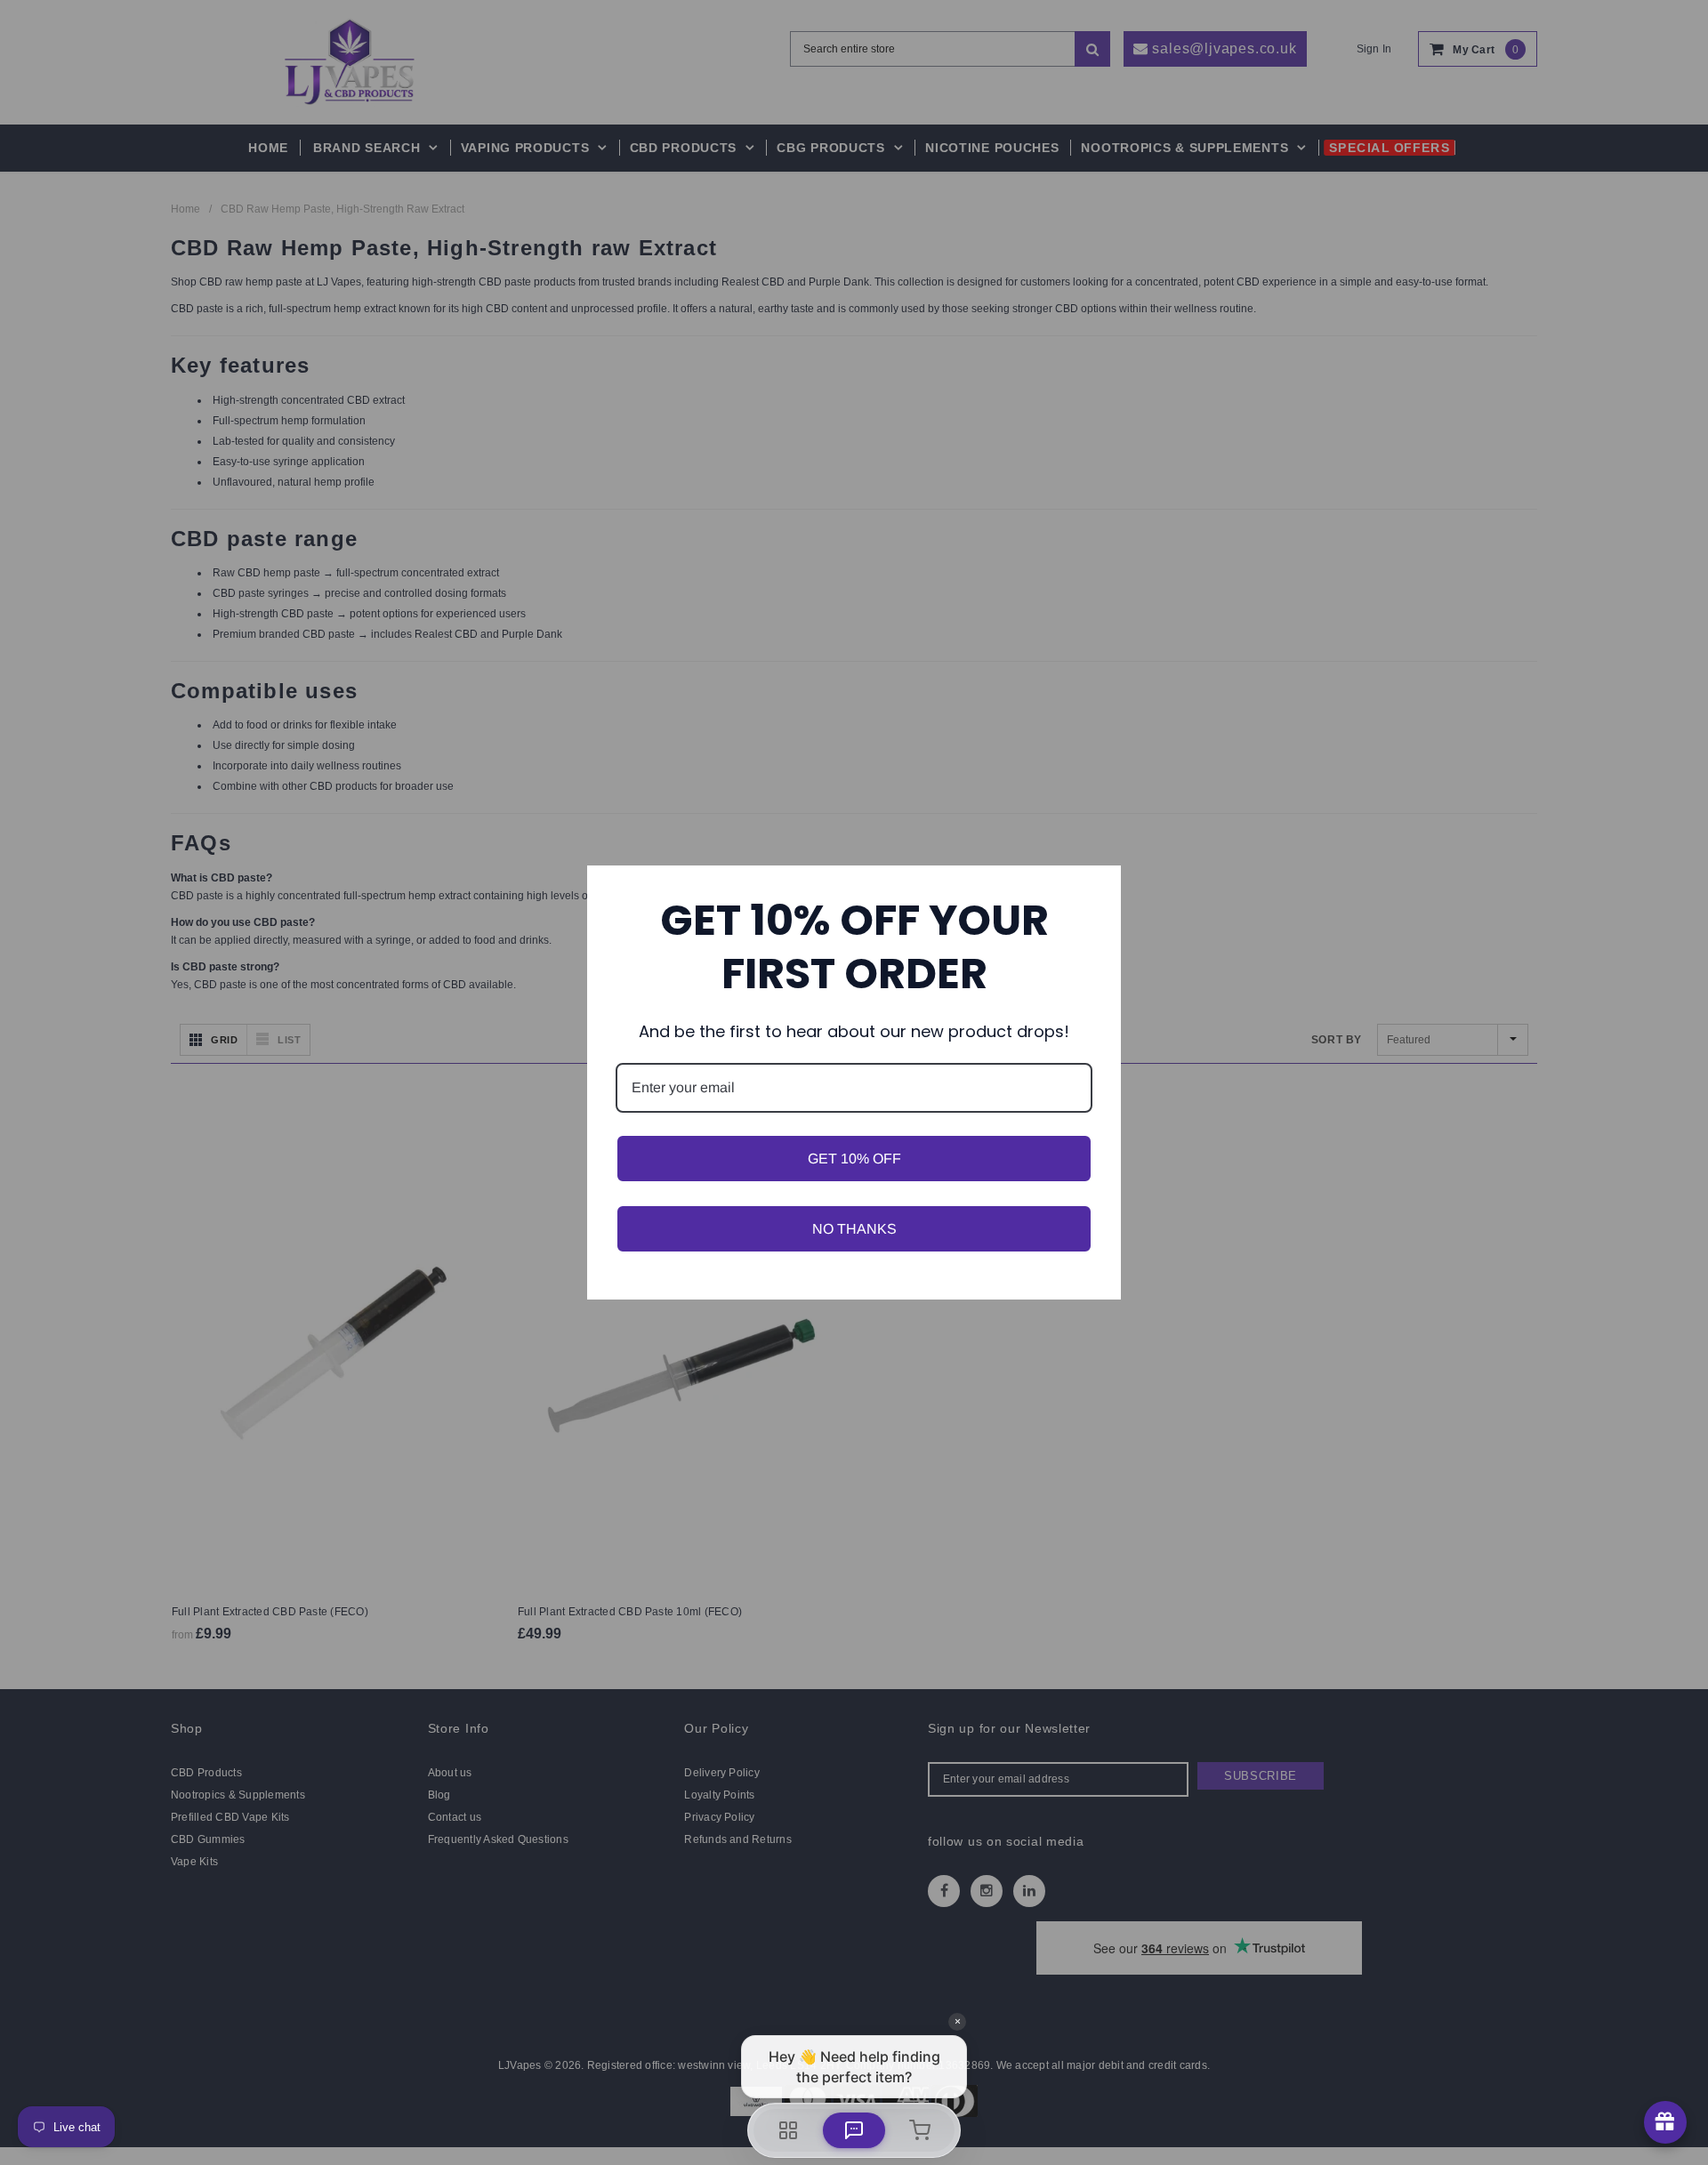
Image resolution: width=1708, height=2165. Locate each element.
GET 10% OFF (854, 1159)
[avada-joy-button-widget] (1665, 2122)
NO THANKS (854, 1229)
